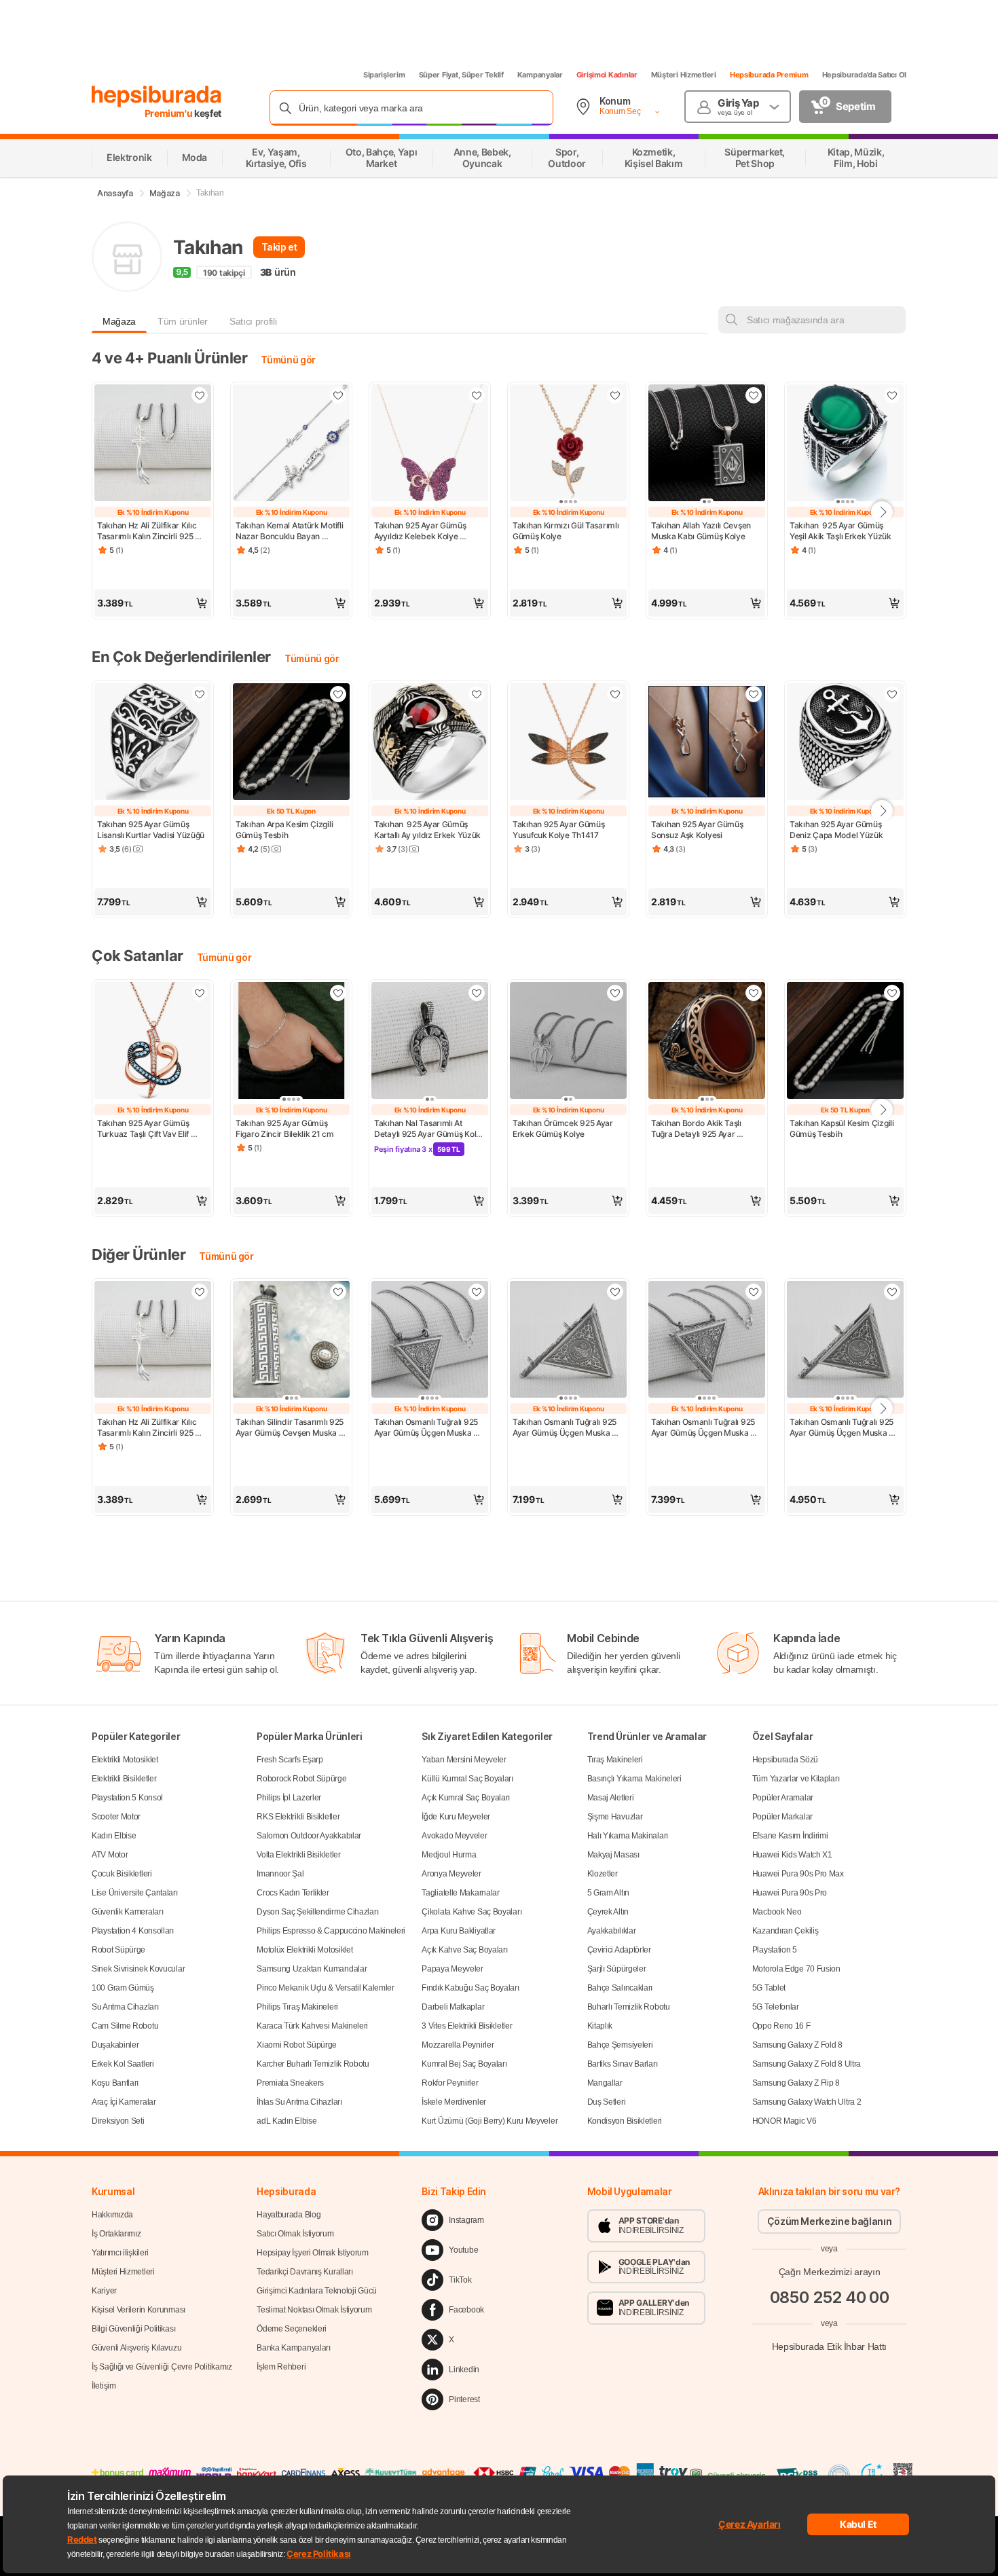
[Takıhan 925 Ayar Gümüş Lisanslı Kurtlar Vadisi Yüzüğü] (153, 743)
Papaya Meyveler (452, 1969)
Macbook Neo (777, 1912)
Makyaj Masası (613, 1855)
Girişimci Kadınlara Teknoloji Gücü (317, 2291)
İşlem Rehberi (281, 2367)
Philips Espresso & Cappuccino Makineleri (331, 1931)
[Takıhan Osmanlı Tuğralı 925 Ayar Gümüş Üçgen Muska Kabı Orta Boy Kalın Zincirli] (707, 1341)
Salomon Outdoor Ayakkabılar (309, 1836)
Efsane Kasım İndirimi (790, 1836)
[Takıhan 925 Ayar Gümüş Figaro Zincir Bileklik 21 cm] (291, 1042)
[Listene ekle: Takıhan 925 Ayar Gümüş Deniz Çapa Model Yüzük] (892, 694)
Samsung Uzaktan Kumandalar (312, 1969)
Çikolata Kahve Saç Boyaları (472, 1912)
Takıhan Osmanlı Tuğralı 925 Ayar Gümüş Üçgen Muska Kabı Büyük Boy (566, 1428)
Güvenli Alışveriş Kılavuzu (136, 2348)
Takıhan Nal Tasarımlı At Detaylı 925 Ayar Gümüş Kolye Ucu (430, 1129)
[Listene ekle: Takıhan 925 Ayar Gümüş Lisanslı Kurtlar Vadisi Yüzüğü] (200, 694)
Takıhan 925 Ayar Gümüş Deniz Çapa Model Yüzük (836, 830)
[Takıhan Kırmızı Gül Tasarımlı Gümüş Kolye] (568, 444)
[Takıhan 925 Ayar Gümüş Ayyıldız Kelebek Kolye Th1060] (430, 444)
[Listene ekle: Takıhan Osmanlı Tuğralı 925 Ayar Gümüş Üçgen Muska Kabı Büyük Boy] (615, 1292)
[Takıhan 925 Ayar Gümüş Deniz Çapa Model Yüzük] (845, 743)
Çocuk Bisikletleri (122, 1874)
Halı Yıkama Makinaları (628, 1836)
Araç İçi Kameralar (124, 2102)
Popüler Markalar (782, 1817)
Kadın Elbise (114, 1836)
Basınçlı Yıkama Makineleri (634, 1779)
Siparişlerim (384, 75)
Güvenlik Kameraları (127, 1912)
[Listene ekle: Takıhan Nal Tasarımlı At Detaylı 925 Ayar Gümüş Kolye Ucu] (477, 993)
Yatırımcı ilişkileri (120, 2253)
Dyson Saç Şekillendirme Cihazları (317, 1912)
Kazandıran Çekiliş (786, 1931)
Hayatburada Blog (289, 2215)
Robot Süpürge (118, 1950)
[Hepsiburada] (156, 96)
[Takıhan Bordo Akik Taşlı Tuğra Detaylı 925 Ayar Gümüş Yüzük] (707, 1042)
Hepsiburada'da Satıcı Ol (864, 75)
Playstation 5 (775, 1950)
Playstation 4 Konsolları (133, 1931)
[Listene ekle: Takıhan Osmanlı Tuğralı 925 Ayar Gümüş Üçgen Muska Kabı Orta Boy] (892, 1292)
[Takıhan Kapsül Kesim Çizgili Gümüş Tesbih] (845, 1042)
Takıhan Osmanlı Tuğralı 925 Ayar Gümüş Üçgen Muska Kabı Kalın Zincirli (427, 1428)
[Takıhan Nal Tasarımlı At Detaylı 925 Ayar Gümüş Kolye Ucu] (430, 1042)
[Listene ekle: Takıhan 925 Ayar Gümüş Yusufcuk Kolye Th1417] (615, 694)
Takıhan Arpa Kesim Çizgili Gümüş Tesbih (285, 830)
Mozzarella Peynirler (458, 2045)
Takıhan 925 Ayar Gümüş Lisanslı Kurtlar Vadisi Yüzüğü (151, 830)
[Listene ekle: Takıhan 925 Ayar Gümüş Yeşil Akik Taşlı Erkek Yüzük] (892, 395)
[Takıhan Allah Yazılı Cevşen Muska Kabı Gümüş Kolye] (707, 444)
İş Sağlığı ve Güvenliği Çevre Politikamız (162, 2367)
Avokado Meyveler (454, 1836)
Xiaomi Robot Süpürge (297, 2045)
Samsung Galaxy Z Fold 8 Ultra (807, 2064)
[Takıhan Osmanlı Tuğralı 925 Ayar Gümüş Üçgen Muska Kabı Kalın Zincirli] (430, 1341)
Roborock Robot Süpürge (301, 1779)
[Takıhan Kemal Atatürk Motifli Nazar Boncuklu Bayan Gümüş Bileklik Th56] (291, 444)
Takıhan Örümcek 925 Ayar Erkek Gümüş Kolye (564, 1128)
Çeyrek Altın (608, 1912)
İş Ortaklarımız (116, 2234)
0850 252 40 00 (830, 2297)
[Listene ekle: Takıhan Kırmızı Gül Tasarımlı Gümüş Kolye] (615, 395)
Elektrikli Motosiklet (125, 1760)
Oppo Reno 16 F (781, 2026)
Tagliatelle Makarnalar (460, 1893)
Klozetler (603, 1874)
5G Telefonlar (776, 2007)
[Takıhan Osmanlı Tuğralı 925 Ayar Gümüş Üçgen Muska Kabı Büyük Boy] (568, 1341)
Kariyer (104, 2291)
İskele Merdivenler (454, 2102)
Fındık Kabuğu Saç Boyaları (470, 1988)
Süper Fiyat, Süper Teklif (461, 75)
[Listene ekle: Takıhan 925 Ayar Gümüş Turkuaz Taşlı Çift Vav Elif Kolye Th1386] (200, 993)
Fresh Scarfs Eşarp (290, 1760)
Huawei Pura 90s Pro (790, 1893)
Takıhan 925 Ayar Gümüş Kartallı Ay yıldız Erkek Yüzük (427, 830)
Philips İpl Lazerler (289, 1798)
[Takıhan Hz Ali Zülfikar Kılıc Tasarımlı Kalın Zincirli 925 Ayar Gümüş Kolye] (153, 444)
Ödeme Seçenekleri (292, 2329)
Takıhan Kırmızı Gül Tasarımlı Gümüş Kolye (567, 531)
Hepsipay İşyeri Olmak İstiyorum (313, 2253)
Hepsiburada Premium (769, 75)
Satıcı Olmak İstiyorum (295, 2234)
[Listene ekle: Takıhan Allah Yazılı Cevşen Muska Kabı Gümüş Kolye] (754, 395)
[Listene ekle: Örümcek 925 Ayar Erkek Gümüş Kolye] (615, 993)
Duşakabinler (115, 2045)
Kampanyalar (540, 75)
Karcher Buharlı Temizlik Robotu (313, 2064)
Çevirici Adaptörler (619, 1950)
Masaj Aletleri (611, 1798)
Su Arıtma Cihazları (125, 2007)
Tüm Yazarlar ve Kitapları (796, 1779)
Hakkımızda (112, 2215)
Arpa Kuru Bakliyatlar (459, 1931)
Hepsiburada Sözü (785, 1760)
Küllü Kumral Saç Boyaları (467, 1779)
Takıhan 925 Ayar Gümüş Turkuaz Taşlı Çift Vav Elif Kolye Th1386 (144, 1129)
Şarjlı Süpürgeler (617, 1969)
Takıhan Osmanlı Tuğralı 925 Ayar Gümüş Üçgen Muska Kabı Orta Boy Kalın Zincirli (704, 1428)
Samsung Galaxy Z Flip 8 (796, 2083)
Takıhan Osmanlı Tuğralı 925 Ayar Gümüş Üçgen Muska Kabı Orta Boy (843, 1428)
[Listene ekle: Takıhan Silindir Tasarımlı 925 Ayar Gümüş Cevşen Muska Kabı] (338, 1292)
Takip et (279, 247)
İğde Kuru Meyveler (456, 1817)
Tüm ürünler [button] (183, 321)
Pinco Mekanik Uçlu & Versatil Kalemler (326, 1988)
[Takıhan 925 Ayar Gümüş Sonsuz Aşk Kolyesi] (707, 743)
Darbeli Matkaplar (453, 2007)
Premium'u (170, 113)
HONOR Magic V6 (784, 2121)
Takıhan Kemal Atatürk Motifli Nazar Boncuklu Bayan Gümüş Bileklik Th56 (290, 531)
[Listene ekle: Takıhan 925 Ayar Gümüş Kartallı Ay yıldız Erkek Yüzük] (477, 694)
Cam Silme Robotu (125, 2026)
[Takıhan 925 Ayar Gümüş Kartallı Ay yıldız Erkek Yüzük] (430, 743)
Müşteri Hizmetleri (684, 75)
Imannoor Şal (280, 1874)
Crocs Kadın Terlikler (293, 1893)
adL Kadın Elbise (287, 2121)
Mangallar (605, 2083)
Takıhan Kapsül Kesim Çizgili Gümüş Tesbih (843, 1128)
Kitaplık (600, 2026)
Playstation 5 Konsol (127, 1798)
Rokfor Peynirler (450, 2083)
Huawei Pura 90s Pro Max (798, 1874)
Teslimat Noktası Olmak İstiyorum (314, 2310)
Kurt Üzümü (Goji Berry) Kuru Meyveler (489, 2121)
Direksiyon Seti (118, 2121)
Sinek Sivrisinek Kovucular (138, 1969)
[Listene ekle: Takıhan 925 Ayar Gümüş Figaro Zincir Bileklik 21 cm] (338, 993)
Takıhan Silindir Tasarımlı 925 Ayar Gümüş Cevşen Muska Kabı (291, 1428)
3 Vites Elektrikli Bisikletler (467, 2026)
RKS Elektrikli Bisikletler (298, 1817)
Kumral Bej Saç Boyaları (464, 2064)
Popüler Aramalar (783, 1798)
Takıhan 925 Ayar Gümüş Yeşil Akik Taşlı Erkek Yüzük (840, 531)
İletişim (104, 2386)
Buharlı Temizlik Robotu (629, 2007)
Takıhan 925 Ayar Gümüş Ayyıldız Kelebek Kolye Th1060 (421, 531)
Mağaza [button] (119, 321)
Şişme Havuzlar (615, 1817)
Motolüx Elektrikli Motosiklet (304, 1950)
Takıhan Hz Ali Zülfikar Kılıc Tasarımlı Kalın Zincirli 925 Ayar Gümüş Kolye (148, 531)
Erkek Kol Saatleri (123, 2064)
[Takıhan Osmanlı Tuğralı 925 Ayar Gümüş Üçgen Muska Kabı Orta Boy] (845, 1341)
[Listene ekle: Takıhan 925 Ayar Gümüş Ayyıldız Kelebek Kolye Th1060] (477, 395)
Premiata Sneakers (290, 2083)
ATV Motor (110, 1855)
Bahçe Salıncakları (620, 1988)
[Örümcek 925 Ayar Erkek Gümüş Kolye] (568, 1042)
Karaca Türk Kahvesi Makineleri (312, 2026)
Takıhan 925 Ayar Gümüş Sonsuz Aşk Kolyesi (698, 830)
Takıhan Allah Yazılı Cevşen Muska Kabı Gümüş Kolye (702, 531)
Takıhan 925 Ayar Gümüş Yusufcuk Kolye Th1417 (559, 830)
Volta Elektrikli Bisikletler (299, 1855)
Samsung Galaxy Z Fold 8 (797, 2045)
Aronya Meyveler (451, 1874)
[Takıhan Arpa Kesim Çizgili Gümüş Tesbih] (291, 743)
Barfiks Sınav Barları (623, 2064)
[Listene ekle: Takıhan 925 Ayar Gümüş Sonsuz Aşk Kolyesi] (754, 694)
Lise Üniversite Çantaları (135, 1893)
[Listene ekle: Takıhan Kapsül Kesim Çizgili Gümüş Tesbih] (892, 993)
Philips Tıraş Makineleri (297, 2007)
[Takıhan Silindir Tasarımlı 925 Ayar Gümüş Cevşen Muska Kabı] (291, 1341)
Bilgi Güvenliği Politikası (133, 2329)
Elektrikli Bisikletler (124, 1779)
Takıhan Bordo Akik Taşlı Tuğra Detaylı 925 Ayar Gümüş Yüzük (697, 1129)
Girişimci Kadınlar (607, 75)
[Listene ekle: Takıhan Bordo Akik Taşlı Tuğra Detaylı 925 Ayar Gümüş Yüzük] (754, 993)
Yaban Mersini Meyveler (464, 1760)
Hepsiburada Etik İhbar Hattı (829, 2346)
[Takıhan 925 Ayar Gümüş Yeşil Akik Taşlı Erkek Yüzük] (845, 444)
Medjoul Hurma (449, 1855)
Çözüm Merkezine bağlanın (830, 2221)
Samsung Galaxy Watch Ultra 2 (807, 2102)
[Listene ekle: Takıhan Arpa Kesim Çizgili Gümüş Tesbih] (338, 694)
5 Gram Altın (608, 1893)
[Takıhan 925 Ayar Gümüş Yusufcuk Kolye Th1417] (568, 743)
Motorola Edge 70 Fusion (796, 1969)
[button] (153, 603)
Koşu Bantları (115, 2083)
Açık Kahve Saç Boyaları (464, 1950)
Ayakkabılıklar (612, 1931)
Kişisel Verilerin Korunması (138, 2310)
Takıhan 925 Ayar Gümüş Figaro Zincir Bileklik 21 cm (285, 1128)
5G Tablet (769, 1988)
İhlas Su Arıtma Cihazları (299, 2102)
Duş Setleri (607, 2102)
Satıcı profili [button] (253, 321)
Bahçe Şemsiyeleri (620, 2045)
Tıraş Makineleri (615, 1760)
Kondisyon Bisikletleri (625, 2121)
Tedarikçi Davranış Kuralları (305, 2272)
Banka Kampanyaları (294, 2348)
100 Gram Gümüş (123, 1988)
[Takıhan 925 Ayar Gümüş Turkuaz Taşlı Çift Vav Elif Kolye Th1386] (153, 1042)
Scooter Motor (116, 1817)
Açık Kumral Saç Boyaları (466, 1798)
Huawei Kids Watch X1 (792, 1855)
